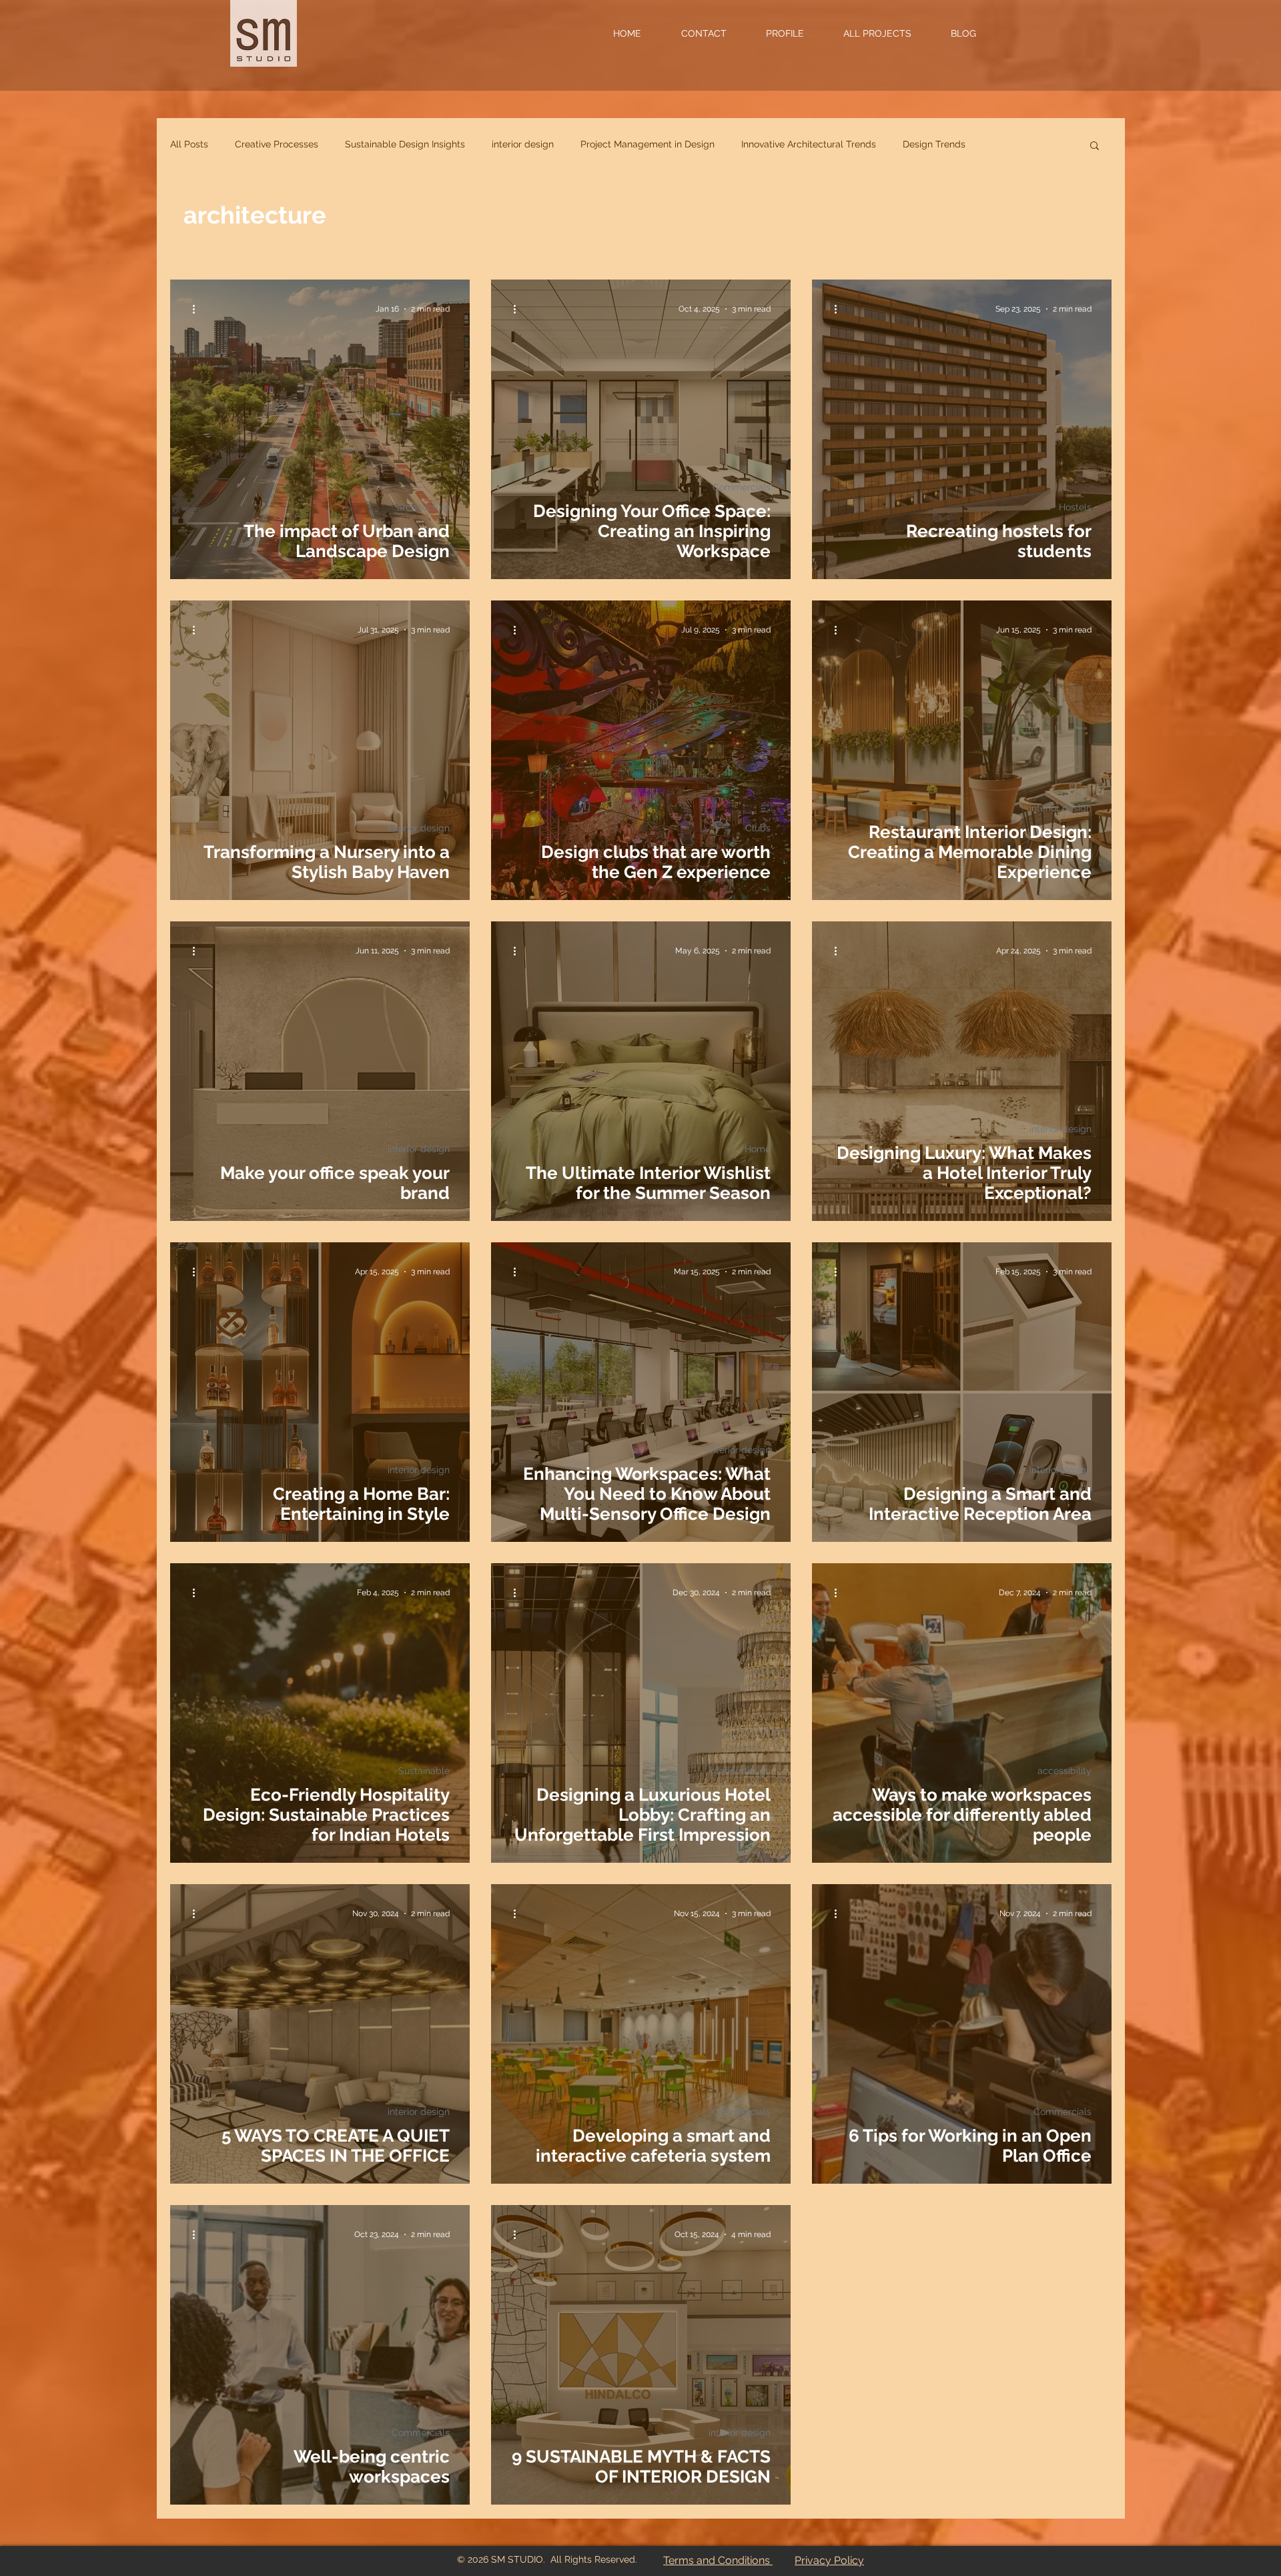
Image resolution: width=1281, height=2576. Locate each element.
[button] (716, 33)
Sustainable (424, 1771)
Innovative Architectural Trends (809, 144)
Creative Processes (277, 144)
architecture (423, 507)
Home (758, 1149)
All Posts (189, 144)
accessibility (1064, 1771)
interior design (523, 144)
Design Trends (934, 144)
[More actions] (198, 309)
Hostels (1075, 507)
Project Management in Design (648, 144)
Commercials (742, 487)
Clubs (758, 828)
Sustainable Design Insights (405, 144)
